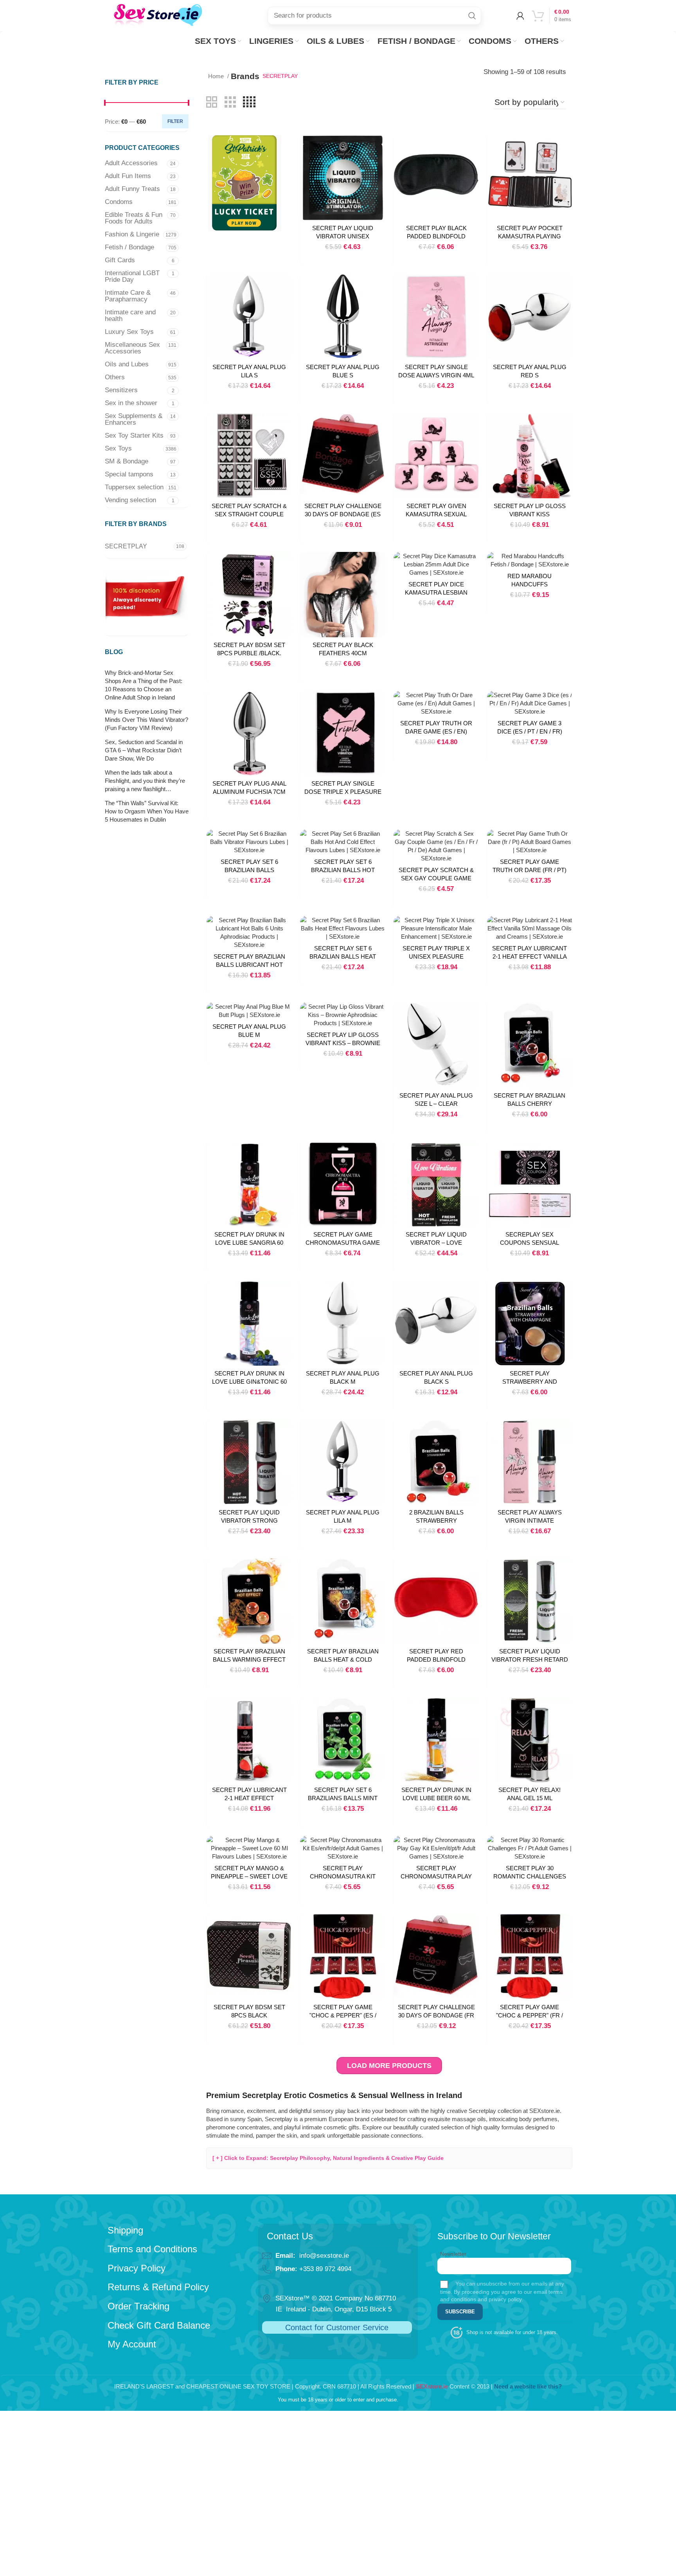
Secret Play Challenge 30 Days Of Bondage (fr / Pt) (436, 2015)
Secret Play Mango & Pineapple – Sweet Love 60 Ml (249, 1876)
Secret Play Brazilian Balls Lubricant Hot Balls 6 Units (249, 965)
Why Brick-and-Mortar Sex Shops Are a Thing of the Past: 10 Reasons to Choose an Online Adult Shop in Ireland (144, 685)
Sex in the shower (131, 403)
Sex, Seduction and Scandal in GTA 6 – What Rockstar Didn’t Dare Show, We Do (144, 750)
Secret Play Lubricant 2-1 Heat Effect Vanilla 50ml (529, 956)
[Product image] (436, 178)
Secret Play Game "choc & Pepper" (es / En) (343, 2015)
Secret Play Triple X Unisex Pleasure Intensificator (436, 956)
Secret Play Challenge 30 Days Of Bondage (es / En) (343, 514)
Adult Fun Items (128, 176)
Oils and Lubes (127, 364)
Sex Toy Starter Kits (134, 435)
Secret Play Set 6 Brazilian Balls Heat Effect (343, 956)
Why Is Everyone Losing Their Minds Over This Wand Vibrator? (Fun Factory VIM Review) (147, 720)
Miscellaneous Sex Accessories (132, 348)
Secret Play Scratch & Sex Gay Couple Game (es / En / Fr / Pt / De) (436, 878)
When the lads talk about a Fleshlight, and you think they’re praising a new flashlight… (145, 781)
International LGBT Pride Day (132, 276)
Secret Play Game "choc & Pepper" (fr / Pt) (529, 2015)
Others (115, 377)
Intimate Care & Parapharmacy (128, 296)
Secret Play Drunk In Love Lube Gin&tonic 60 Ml (249, 1382)
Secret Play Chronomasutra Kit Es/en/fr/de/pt (343, 1876)
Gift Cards (120, 260)
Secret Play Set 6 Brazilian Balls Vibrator (249, 870)
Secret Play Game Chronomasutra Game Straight (343, 1243)
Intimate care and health (130, 315)
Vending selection (130, 500)
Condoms (119, 202)
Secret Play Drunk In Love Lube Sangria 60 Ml (249, 1243)
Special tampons (129, 474)
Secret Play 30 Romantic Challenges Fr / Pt (530, 1876)
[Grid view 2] (212, 102)
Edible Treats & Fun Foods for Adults (134, 218)
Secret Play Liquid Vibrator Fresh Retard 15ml (530, 1659)
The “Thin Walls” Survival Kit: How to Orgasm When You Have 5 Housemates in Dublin (147, 811)
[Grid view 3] (230, 102)
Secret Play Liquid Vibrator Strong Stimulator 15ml (249, 1521)
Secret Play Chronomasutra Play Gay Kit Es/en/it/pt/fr (436, 1876)
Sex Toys (118, 448)
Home (217, 76)
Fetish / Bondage (129, 247)
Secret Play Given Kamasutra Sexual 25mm (436, 514)
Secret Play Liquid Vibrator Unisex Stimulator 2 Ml (343, 236)
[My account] (520, 16)
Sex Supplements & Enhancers (134, 419)
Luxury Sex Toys (129, 332)
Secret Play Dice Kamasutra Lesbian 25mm (436, 592)
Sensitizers (121, 390)
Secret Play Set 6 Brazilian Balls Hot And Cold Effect (343, 870)
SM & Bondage (127, 461)
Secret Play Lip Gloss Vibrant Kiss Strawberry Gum (530, 514)
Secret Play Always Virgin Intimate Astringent (530, 1521)
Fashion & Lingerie (132, 234)
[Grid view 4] (249, 102)
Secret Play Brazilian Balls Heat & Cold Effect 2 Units (343, 1659)
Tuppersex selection (134, 487)
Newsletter (453, 2254)
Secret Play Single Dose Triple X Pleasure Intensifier (343, 792)
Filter (175, 121)
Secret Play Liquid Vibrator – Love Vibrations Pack (436, 1243)
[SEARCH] (472, 16)
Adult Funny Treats (132, 189)
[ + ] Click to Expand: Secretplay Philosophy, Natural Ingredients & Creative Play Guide (328, 2158)
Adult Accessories (131, 163)
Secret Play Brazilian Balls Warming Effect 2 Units (249, 1659)
